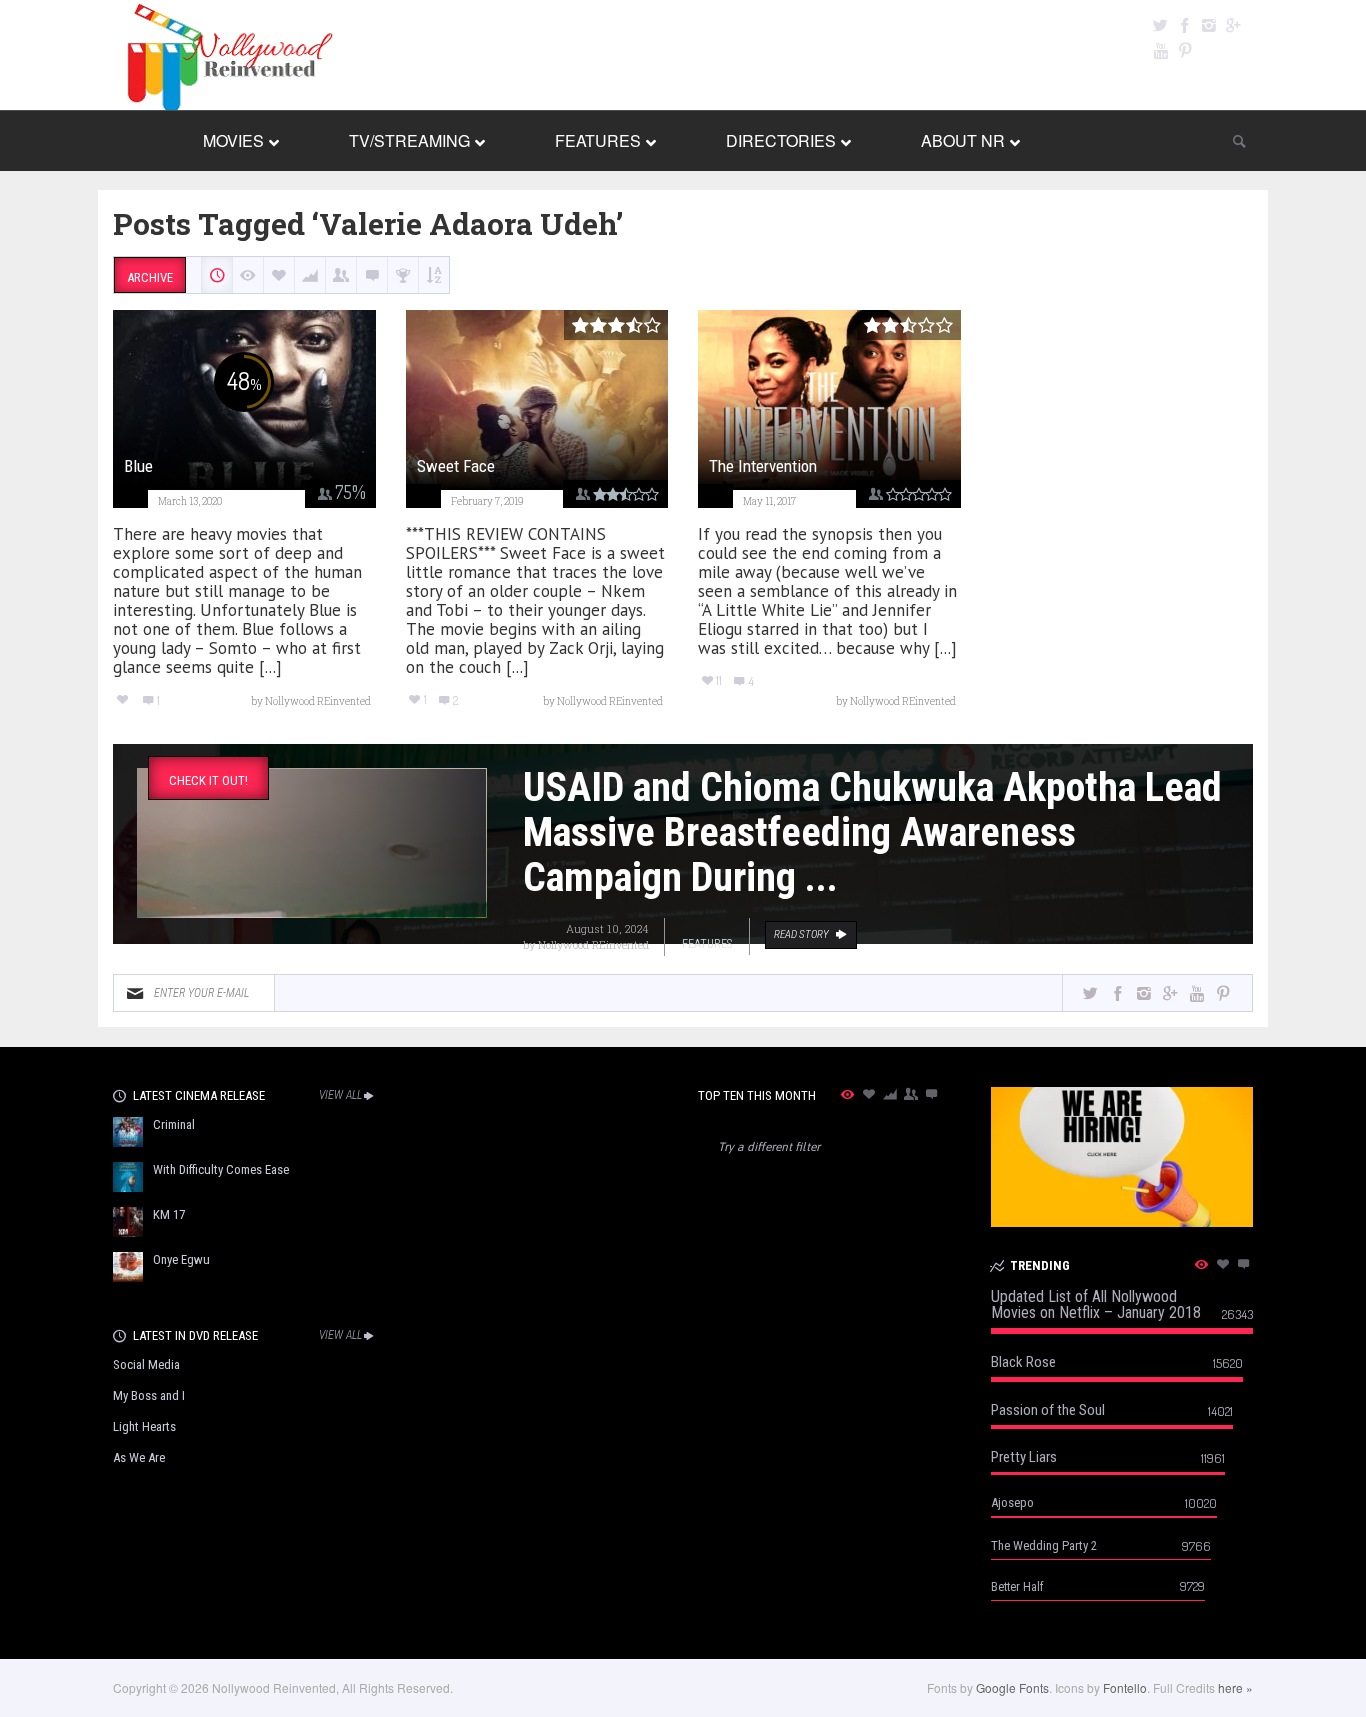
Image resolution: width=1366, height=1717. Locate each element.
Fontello (1125, 1687)
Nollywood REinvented (593, 944)
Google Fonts (1012, 1687)
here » (1235, 1687)
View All (340, 1095)
